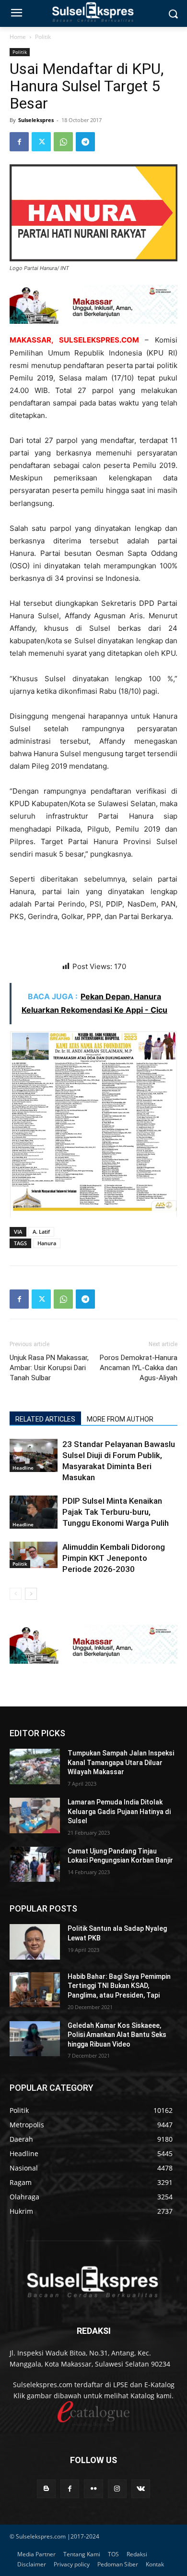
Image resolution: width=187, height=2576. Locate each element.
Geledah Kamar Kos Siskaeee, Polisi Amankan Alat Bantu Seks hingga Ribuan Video (117, 2035)
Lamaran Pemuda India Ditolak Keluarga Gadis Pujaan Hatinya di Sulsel (119, 1811)
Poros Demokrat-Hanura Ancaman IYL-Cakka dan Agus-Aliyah (139, 1368)
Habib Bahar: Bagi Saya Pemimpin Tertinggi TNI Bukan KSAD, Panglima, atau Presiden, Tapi (119, 1986)
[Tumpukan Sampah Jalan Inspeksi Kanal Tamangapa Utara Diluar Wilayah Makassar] (35, 1766)
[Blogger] (46, 2489)
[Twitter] (41, 142)
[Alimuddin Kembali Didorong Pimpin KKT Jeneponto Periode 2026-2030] (34, 1555)
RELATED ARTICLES (45, 1419)
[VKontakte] (141, 2489)
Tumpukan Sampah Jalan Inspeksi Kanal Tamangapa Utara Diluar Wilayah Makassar (121, 1762)
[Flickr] (93, 2489)
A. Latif (41, 1232)
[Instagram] (117, 2489)
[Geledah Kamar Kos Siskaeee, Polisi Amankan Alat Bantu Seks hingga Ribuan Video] (35, 2039)
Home (18, 37)
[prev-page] (16, 1594)
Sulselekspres (36, 120)
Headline (23, 1468)
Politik (43, 37)
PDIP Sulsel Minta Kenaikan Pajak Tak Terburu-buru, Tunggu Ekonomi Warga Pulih (116, 1512)
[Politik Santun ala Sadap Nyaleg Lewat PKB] (35, 1942)
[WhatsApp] (63, 142)
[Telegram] (85, 142)
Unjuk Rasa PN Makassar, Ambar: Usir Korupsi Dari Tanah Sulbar (49, 1368)
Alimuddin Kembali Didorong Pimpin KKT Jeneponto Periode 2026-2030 (114, 1558)
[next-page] (31, 1594)
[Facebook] (19, 142)
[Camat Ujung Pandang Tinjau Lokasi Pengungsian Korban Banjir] (35, 1865)
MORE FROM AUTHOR (120, 1419)
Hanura (47, 1243)
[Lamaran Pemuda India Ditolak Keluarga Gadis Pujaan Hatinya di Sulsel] (35, 1815)
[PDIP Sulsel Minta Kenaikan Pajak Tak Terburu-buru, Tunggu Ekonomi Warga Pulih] (34, 1512)
